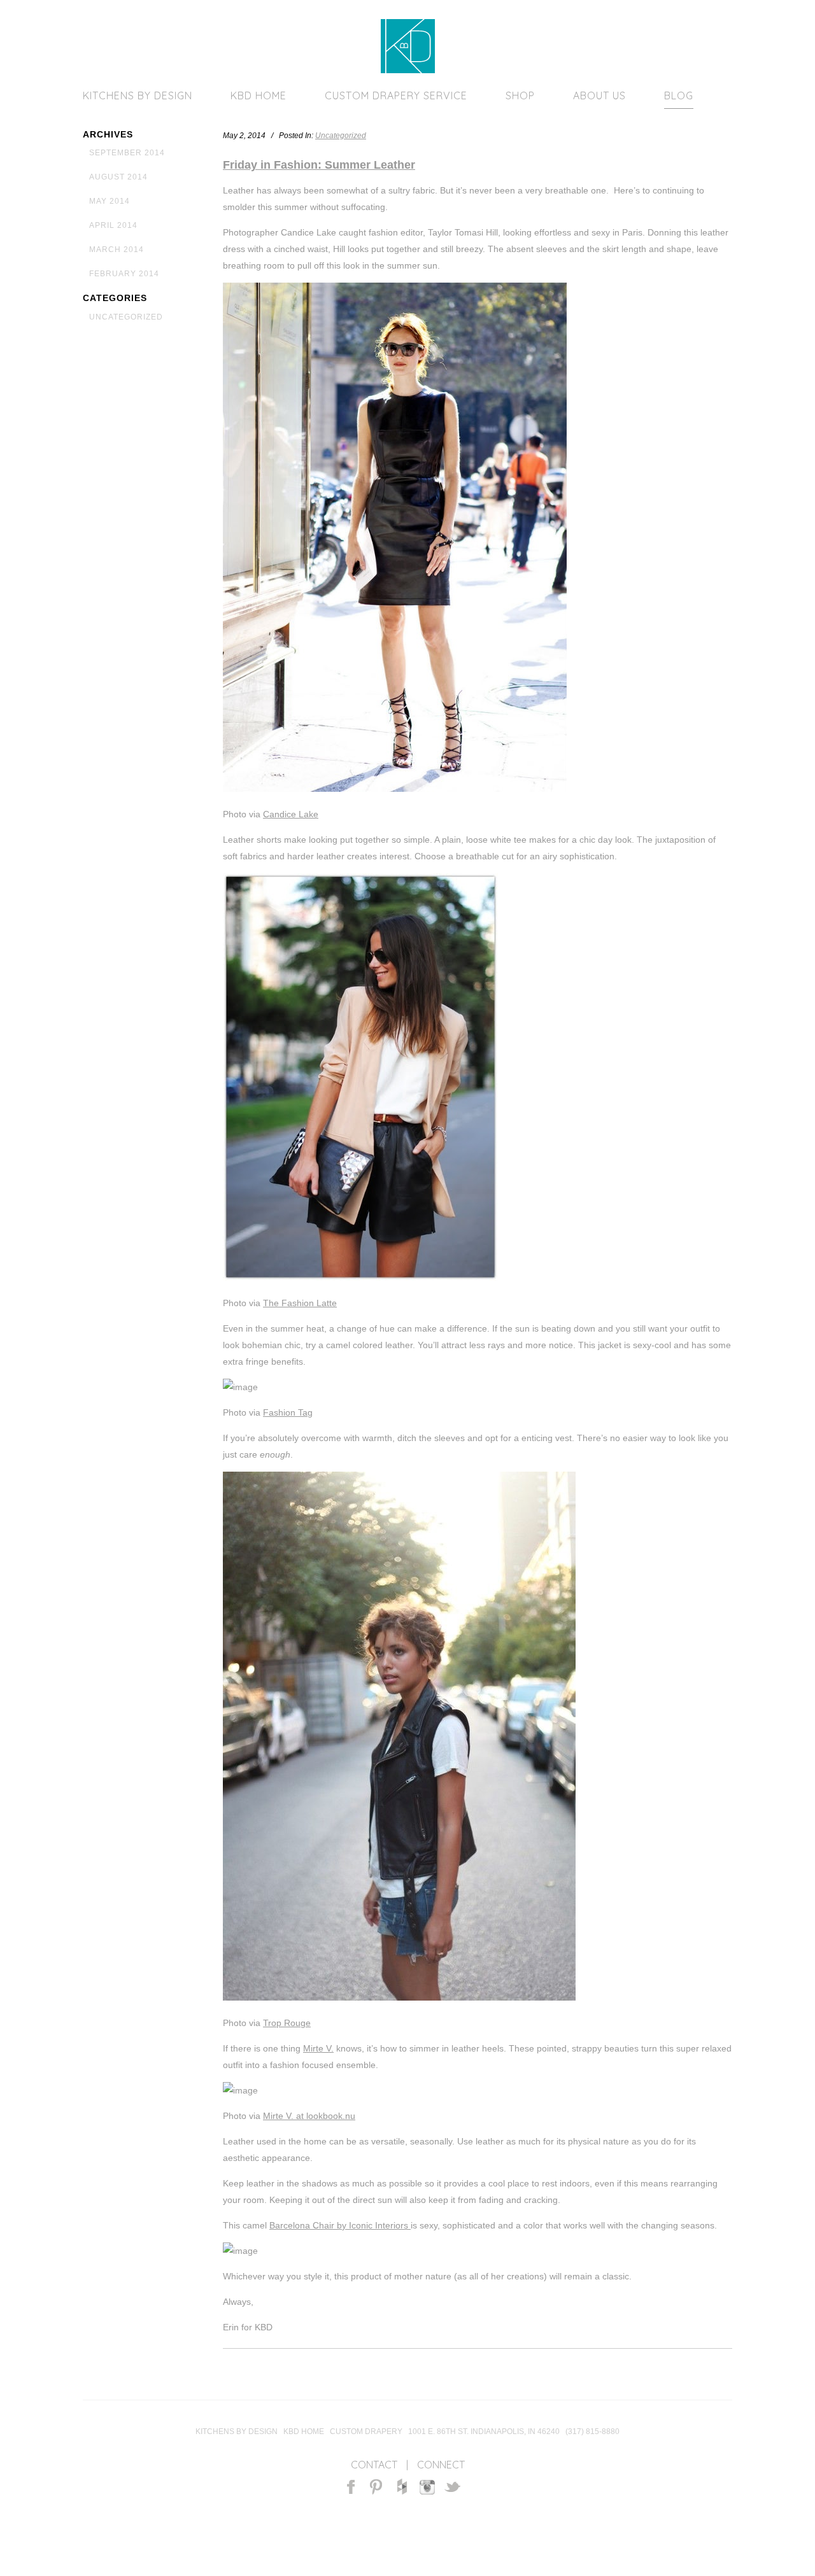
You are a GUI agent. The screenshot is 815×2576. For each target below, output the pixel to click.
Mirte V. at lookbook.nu (309, 2116)
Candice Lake (291, 814)
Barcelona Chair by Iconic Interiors (340, 2225)
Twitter (452, 2487)
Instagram (427, 2487)
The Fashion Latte (300, 1303)
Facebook (351, 2487)
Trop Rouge (287, 2023)
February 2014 (124, 274)
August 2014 (118, 177)
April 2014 (113, 225)
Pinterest (376, 2487)
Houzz (402, 2487)
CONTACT (374, 2465)
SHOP (520, 95)
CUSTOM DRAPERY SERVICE (396, 95)
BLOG (679, 95)
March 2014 (117, 250)
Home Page (408, 46)
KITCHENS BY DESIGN (138, 95)
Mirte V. (318, 2048)
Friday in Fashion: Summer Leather (319, 165)
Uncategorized (126, 317)
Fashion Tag (288, 1412)
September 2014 (127, 153)
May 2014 (110, 201)
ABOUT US (599, 95)
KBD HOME (259, 95)
